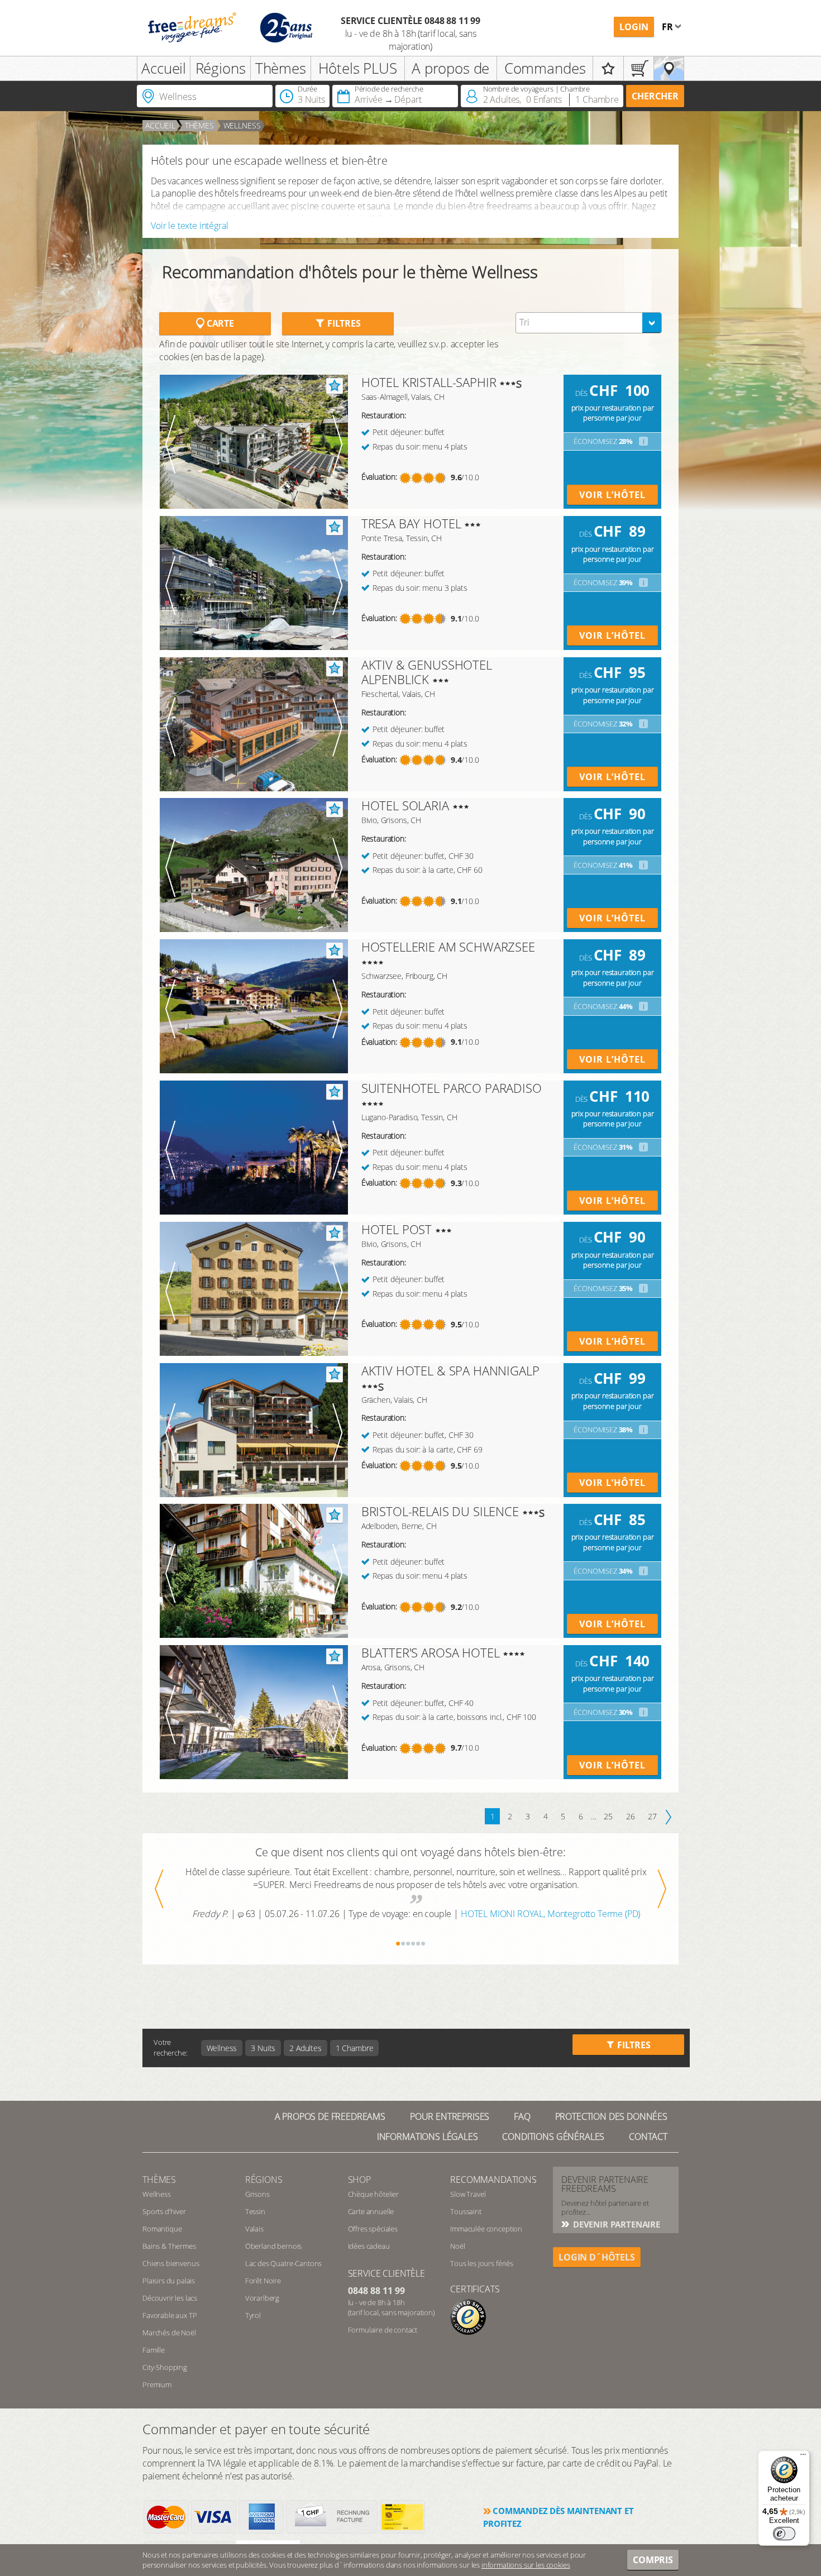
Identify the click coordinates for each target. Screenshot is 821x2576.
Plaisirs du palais (169, 2281)
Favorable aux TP (170, 2315)
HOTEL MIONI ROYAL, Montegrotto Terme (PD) (550, 1914)
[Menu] (803, 2457)
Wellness (242, 125)
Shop (359, 2180)
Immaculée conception (486, 2229)
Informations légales (428, 2137)
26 (631, 1816)
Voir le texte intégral (189, 226)
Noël (457, 2246)
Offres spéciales (373, 2229)
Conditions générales (553, 2137)
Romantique (162, 2229)
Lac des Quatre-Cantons (283, 2263)
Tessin (255, 2211)
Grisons (257, 2194)
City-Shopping (165, 2367)
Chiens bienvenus (171, 2263)
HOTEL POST (397, 1229)
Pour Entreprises (450, 2116)
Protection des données (611, 2116)
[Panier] (639, 68)
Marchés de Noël (169, 2333)
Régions (221, 68)
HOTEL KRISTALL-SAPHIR (429, 382)
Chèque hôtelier (374, 2194)
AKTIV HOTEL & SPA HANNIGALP (450, 1370)
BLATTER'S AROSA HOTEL (431, 1652)
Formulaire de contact (383, 2330)
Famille (154, 2350)
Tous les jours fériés (482, 2263)
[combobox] (589, 323)
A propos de (450, 68)
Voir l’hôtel (612, 495)
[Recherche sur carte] (669, 68)
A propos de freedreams (330, 2116)
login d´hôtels (597, 2257)
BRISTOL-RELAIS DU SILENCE (440, 1511)
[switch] (784, 2534)
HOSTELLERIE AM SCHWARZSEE (448, 947)
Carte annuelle (371, 2211)
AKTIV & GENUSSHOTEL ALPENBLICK (427, 672)
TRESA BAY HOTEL (411, 523)
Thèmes (281, 68)
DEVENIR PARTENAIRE (615, 2224)
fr (669, 27)
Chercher (655, 96)
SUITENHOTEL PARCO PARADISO (452, 1088)
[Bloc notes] (608, 68)
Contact (648, 2137)
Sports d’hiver (164, 2211)
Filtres (343, 323)
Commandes (545, 68)
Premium (157, 2384)
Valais (254, 2229)
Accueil (164, 68)
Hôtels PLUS (358, 68)
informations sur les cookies (526, 2565)
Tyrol (253, 2315)
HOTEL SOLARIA (405, 805)
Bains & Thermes (169, 2246)
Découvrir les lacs (170, 2298)
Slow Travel (468, 2194)
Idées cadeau (369, 2246)
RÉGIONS (264, 2180)
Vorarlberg (262, 2298)
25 (608, 1816)
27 (652, 1816)
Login (634, 27)
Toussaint (466, 2211)
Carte (219, 323)
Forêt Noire (263, 2281)
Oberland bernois (273, 2246)
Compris (653, 2560)
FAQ (522, 2116)
